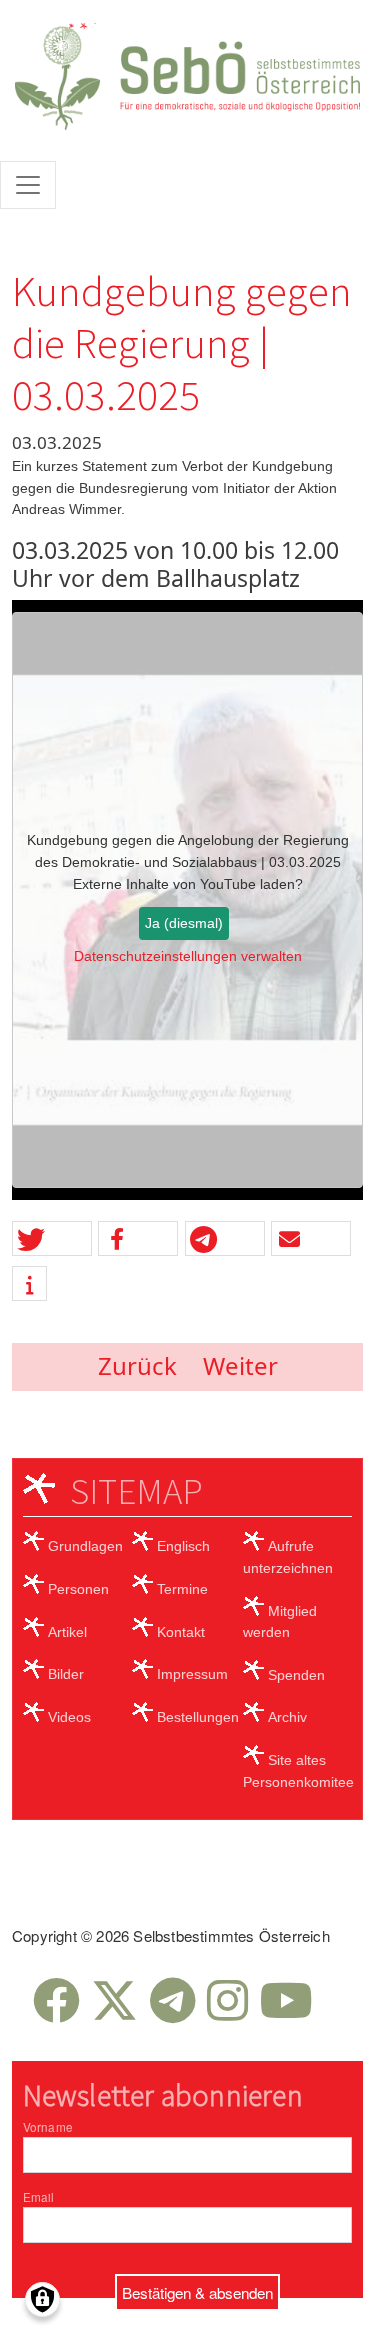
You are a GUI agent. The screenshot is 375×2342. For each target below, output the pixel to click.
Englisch (183, 1546)
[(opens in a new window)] (56, 2013)
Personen (78, 1589)
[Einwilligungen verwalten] (42, 2299)
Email (39, 2197)
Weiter (240, 1365)
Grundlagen (85, 1546)
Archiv (287, 1717)
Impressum (192, 1674)
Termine (182, 1589)
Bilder (66, 1674)
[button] (52, 1239)
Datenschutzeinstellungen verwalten (188, 956)
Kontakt (181, 1632)
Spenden (296, 1675)
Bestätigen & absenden (197, 2292)
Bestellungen (198, 1717)
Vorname (48, 2127)
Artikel (67, 1632)
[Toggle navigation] (28, 185)
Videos (69, 1717)
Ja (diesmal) (184, 923)
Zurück (137, 1365)
